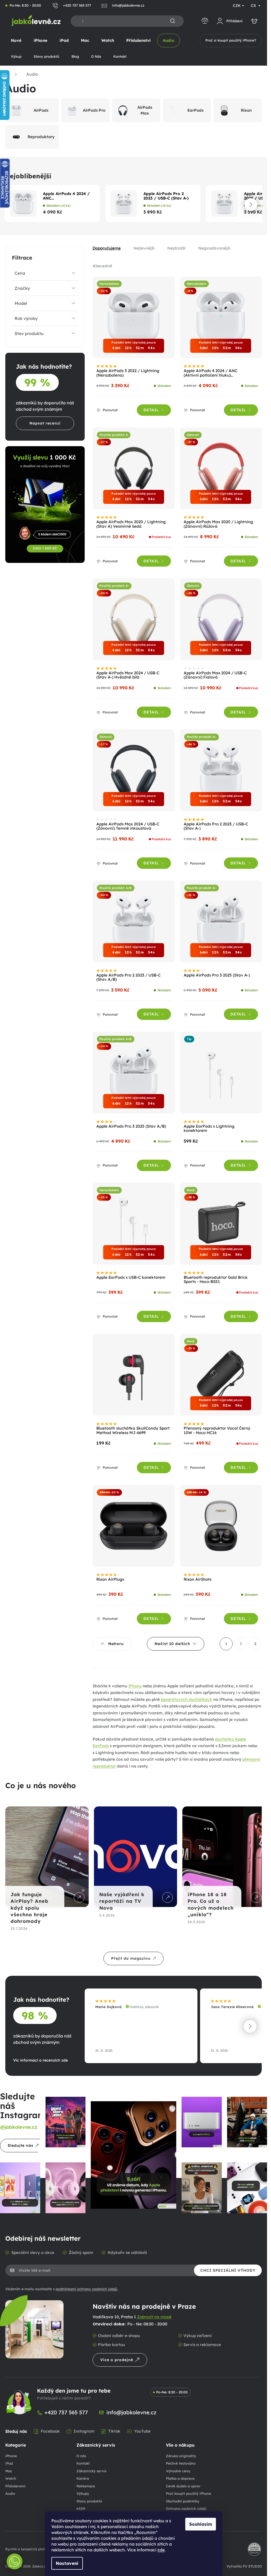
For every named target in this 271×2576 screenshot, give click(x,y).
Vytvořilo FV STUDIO (244, 2566)
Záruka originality (181, 2456)
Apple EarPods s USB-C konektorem (131, 1278)
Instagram (84, 2431)
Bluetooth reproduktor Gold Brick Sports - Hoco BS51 (216, 1280)
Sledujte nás (21, 2145)
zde (161, 2550)
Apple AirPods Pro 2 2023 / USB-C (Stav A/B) (128, 978)
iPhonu (135, 1686)
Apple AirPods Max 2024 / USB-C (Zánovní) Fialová (215, 675)
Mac (9, 2471)
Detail (151, 410)
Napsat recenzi (45, 423)
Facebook (50, 2431)
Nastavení (67, 2563)
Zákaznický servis (91, 2471)
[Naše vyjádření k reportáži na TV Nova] (134, 1857)
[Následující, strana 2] (241, 1644)
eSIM (81, 2509)
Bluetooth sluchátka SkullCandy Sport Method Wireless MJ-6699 (133, 1431)
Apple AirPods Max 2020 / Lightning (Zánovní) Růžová (218, 524)
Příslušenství (15, 2486)
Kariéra (83, 2478)
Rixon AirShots (198, 1580)
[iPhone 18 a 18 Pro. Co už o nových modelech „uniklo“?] (221, 1857)
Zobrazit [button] (78, 1897)
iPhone (11, 2456)
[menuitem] (16, 40)
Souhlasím (201, 2524)
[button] (250, 2026)
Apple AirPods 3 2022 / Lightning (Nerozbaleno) (128, 373)
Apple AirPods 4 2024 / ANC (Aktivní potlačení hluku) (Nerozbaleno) (67, 196)
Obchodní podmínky (183, 2501)
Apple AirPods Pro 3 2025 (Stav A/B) (131, 1126)
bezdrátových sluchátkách (187, 1699)
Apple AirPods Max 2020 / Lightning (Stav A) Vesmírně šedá (131, 524)
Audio (10, 2493)
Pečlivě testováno (181, 2463)
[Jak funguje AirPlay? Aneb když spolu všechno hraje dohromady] (46, 1857)
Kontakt (83, 2463)
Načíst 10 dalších (172, 1644)
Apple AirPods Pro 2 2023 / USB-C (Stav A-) (166, 196)
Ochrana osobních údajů (186, 2509)
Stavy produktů (89, 2501)
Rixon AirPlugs (110, 1580)
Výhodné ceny (178, 2471)
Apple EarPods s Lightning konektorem (209, 1129)
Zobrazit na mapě (154, 2317)
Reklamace (86, 2486)
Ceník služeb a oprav (183, 2486)
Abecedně (102, 266)
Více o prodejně (117, 2360)
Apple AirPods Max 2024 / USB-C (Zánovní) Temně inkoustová (128, 826)
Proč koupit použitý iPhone (189, 2493)
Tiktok (114, 2431)
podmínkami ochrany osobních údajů (86, 2289)
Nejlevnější (144, 248)
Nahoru (116, 1644)
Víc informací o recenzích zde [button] (40, 2060)
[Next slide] (251, 205)
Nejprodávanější (214, 248)
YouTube (142, 2431)
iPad (9, 2463)
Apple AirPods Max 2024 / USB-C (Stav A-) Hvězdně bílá (128, 675)
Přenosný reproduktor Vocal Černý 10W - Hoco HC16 (217, 1431)
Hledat (173, 21)
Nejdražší (176, 248)
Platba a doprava (180, 2478)
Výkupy (83, 2493)
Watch (11, 2478)
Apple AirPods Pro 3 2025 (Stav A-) (217, 975)
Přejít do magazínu (131, 1958)
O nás (81, 2456)
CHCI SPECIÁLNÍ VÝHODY (228, 2270)
